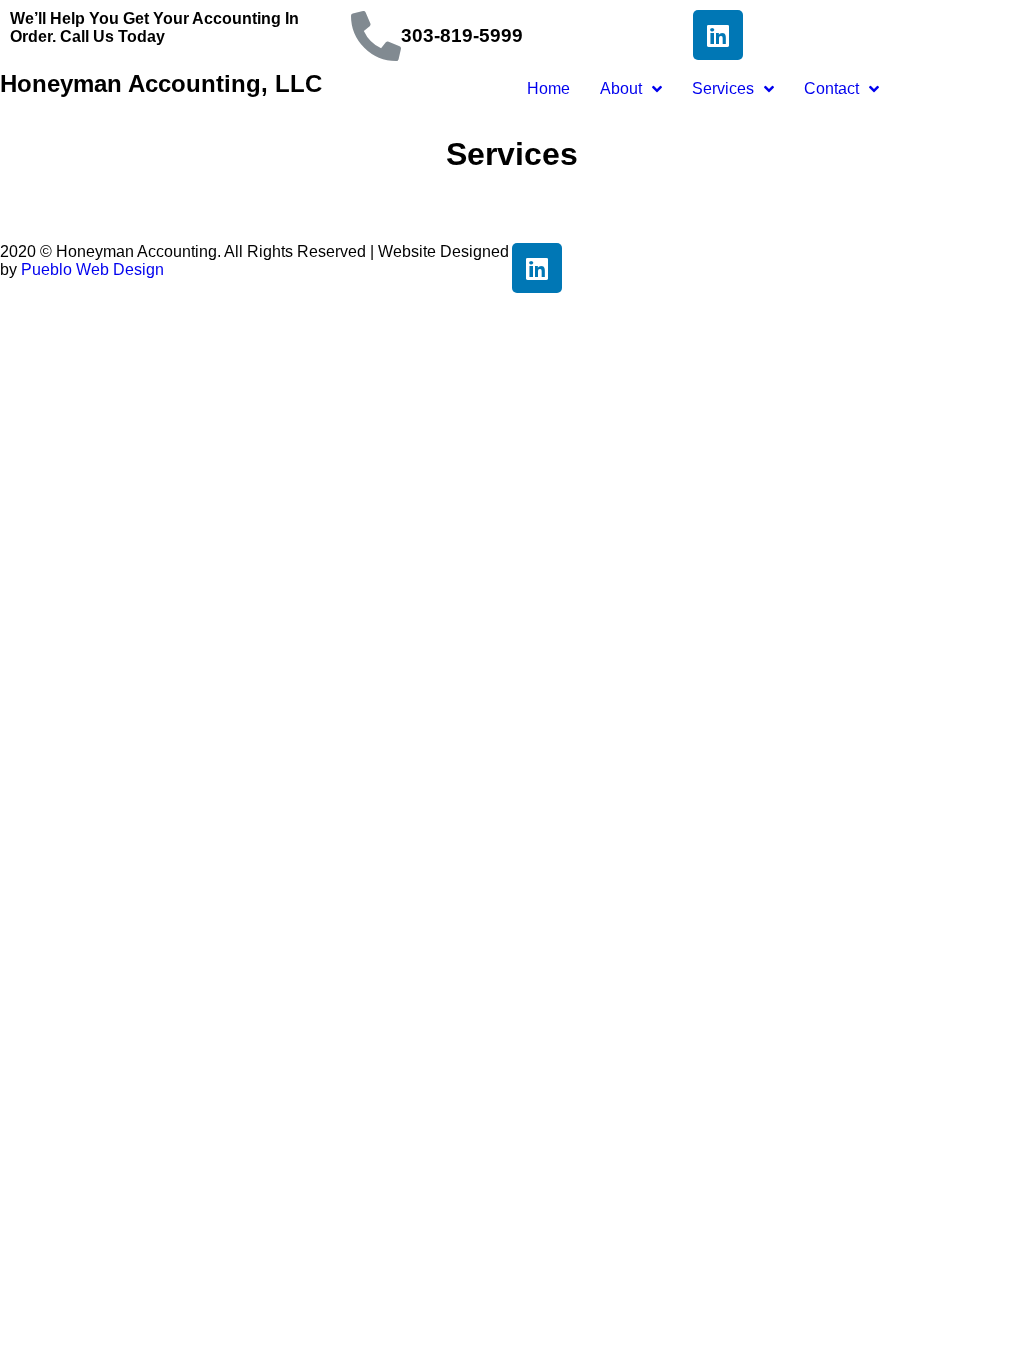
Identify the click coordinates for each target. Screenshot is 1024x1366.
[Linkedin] (718, 35)
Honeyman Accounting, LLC (161, 83)
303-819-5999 (462, 35)
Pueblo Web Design (92, 269)
